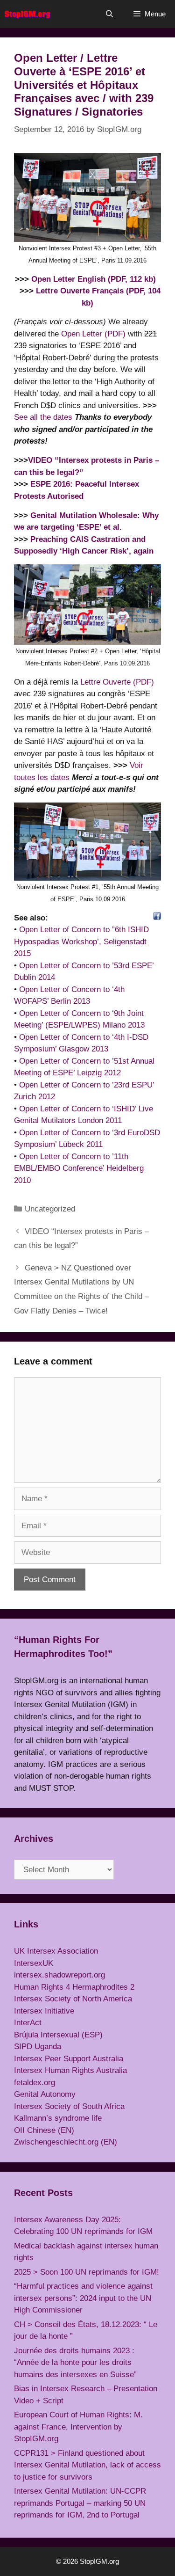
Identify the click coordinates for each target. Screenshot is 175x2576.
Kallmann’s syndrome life (58, 2118)
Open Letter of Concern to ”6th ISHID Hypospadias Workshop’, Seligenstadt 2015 (81, 941)
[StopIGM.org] (28, 14)
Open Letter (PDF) (93, 334)
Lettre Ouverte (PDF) (117, 682)
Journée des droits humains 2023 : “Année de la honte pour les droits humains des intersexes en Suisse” (75, 2363)
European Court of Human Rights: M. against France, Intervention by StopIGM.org (78, 2427)
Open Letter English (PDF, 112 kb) (94, 279)
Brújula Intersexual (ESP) (58, 2035)
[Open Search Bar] (109, 14)
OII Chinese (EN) (44, 2130)
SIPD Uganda (38, 2047)
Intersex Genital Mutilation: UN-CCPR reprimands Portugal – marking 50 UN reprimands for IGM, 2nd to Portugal (80, 2503)
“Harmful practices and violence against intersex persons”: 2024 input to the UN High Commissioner (83, 2298)
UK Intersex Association (56, 1951)
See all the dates (43, 417)
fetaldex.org (35, 2083)
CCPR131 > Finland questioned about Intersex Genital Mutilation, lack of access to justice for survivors (87, 2465)
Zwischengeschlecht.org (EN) (66, 2142)
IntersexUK (34, 1963)
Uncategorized (50, 1209)
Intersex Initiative (44, 2011)
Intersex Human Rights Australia (70, 2070)
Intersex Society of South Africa (69, 2106)
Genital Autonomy (45, 2094)
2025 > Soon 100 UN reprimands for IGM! (87, 2272)
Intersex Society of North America (73, 1999)
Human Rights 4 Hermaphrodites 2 (74, 1987)
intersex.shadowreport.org (59, 1975)
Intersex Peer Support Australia (69, 2059)
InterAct (28, 2023)
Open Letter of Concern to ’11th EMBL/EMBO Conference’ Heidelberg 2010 (79, 1168)
